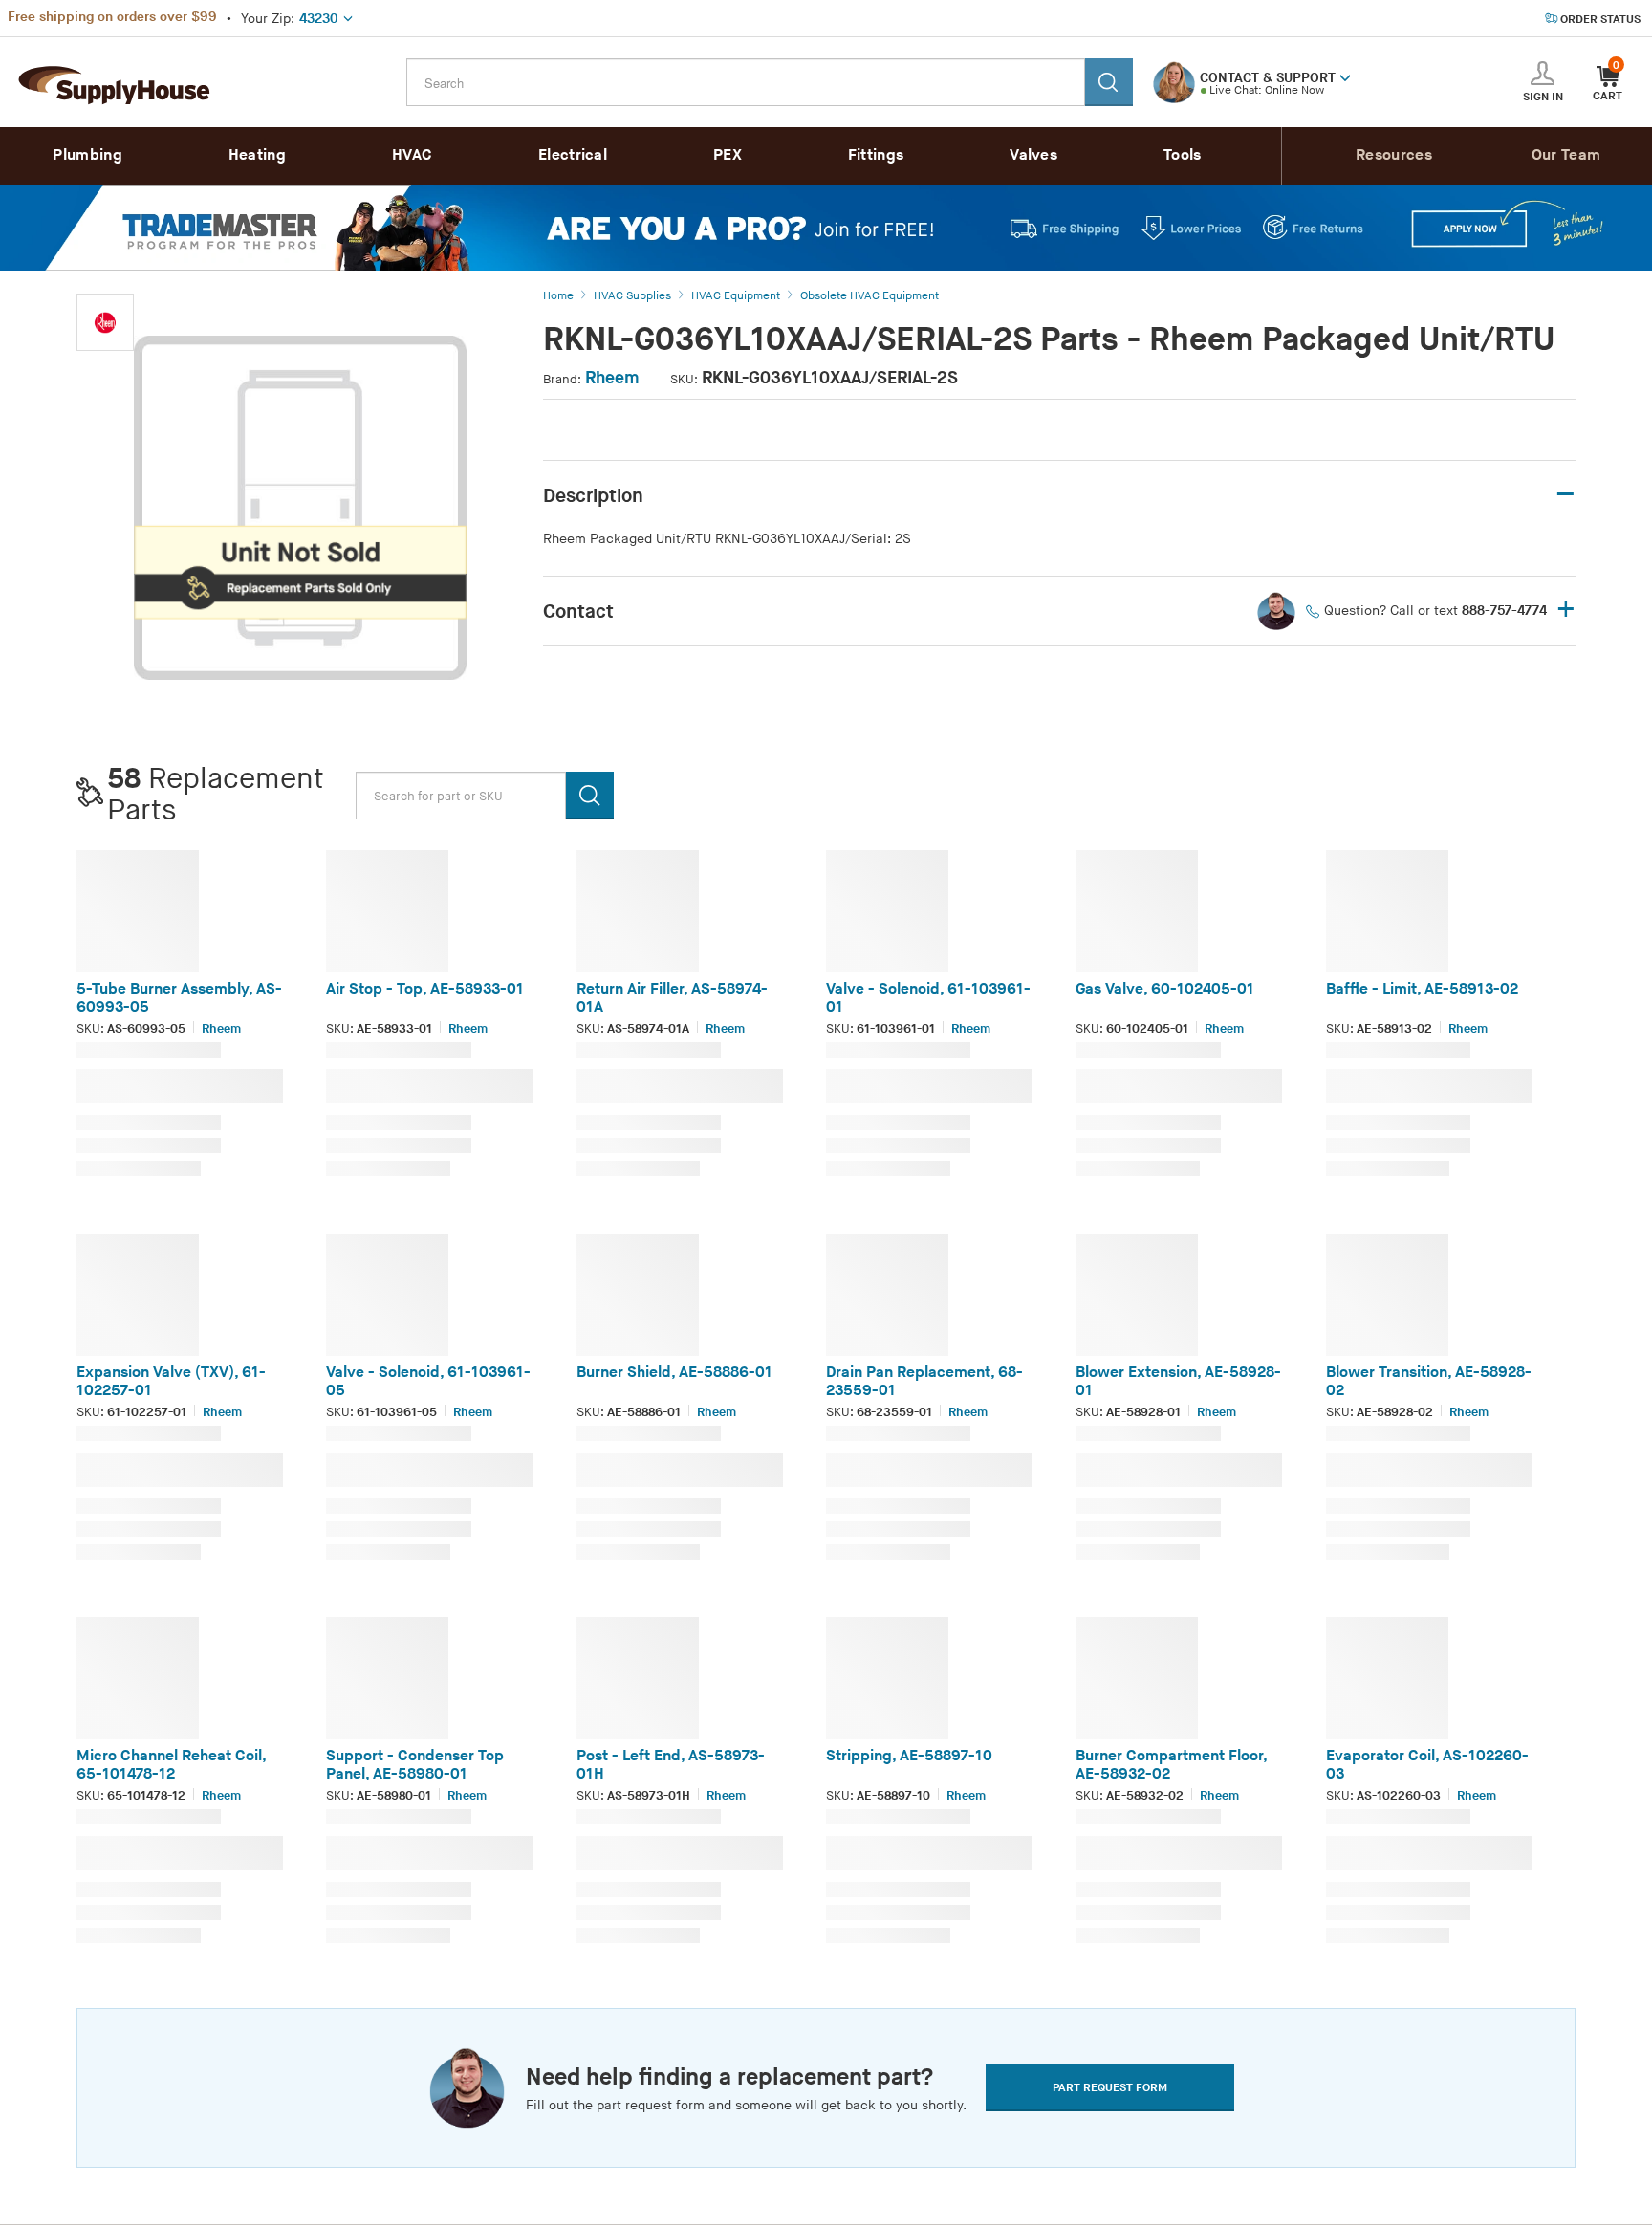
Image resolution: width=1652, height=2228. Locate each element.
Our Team (1566, 155)
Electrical (573, 155)
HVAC (412, 155)
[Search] (1109, 82)
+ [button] (1566, 611)
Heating (257, 155)
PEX (728, 155)
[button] (1345, 76)
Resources (1394, 155)
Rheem (612, 378)
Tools (1183, 155)
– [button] (1565, 495)
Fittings (876, 155)
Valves (1033, 155)
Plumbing (87, 155)
